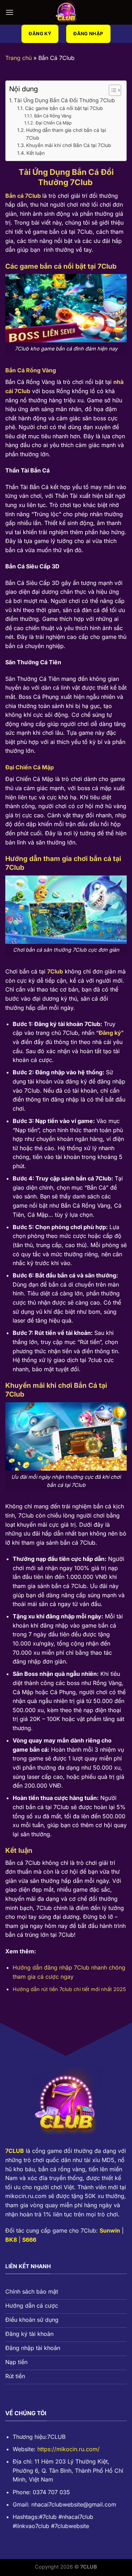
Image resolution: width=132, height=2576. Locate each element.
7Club (55, 971)
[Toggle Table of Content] (111, 90)
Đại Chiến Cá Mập (54, 123)
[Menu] (10, 12)
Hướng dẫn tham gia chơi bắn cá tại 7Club (66, 134)
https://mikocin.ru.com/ (68, 2449)
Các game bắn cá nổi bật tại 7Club (64, 108)
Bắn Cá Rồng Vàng (54, 116)
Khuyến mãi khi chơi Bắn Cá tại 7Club (68, 145)
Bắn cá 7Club (23, 196)
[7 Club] (66, 12)
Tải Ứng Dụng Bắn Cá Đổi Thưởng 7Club (65, 100)
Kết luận (36, 153)
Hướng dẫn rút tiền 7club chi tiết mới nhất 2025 (69, 1989)
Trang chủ (18, 58)
